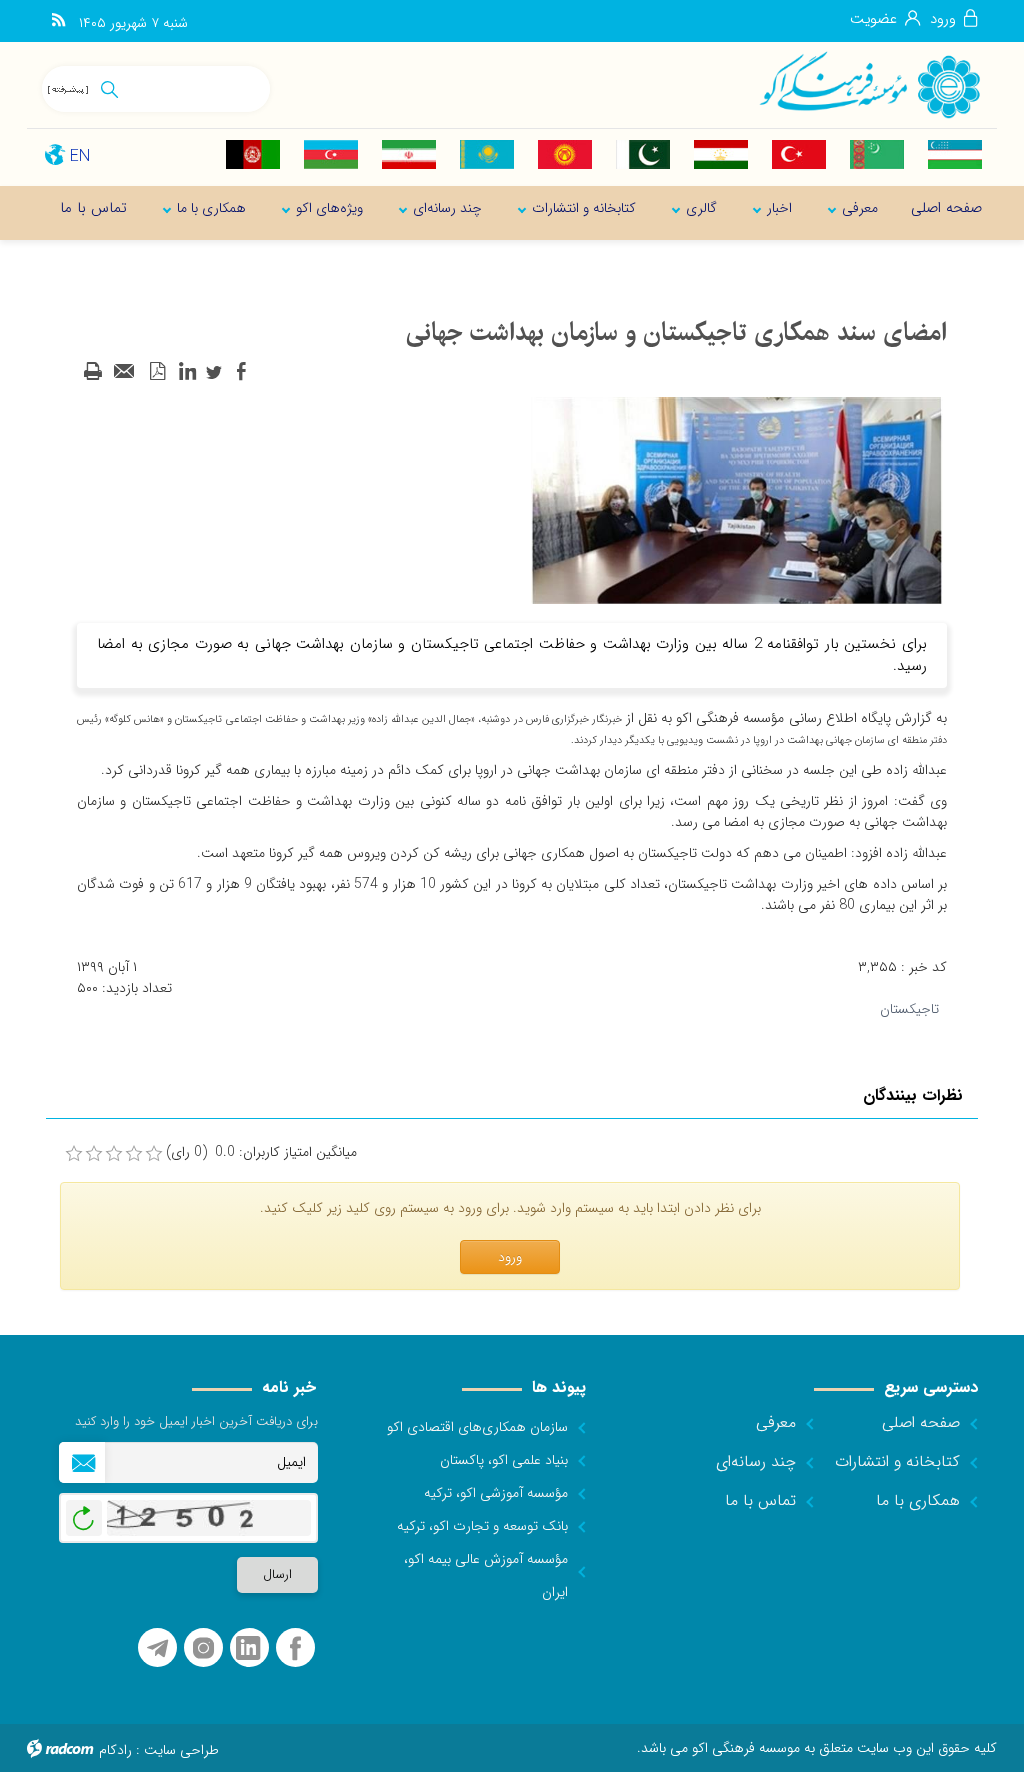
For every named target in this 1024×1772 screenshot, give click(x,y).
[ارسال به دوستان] (125, 372)
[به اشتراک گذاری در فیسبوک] (241, 372)
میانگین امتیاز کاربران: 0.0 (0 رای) (261, 1152)
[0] (74, 1154)
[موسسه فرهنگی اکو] (869, 84)
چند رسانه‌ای (756, 1461)
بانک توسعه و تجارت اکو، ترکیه (482, 1526)
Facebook (295, 1648)
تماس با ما (760, 1500)
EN (80, 156)
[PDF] (157, 372)
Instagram (203, 1648)
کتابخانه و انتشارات (897, 1461)
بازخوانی (84, 1513)
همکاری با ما (918, 1500)
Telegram (157, 1648)
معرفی (776, 1422)
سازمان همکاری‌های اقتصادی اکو (477, 1427)
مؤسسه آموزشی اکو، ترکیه (496, 1493)
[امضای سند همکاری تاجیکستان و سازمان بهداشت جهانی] (737, 500)
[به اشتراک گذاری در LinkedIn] (187, 372)
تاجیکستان (909, 1009)
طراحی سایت (181, 1750)
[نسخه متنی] (93, 372)
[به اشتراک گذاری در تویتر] (214, 372)
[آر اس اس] (58, 21)
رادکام (115, 1750)
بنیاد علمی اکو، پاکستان (504, 1460)
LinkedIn (248, 1648)
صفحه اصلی (921, 1422)
